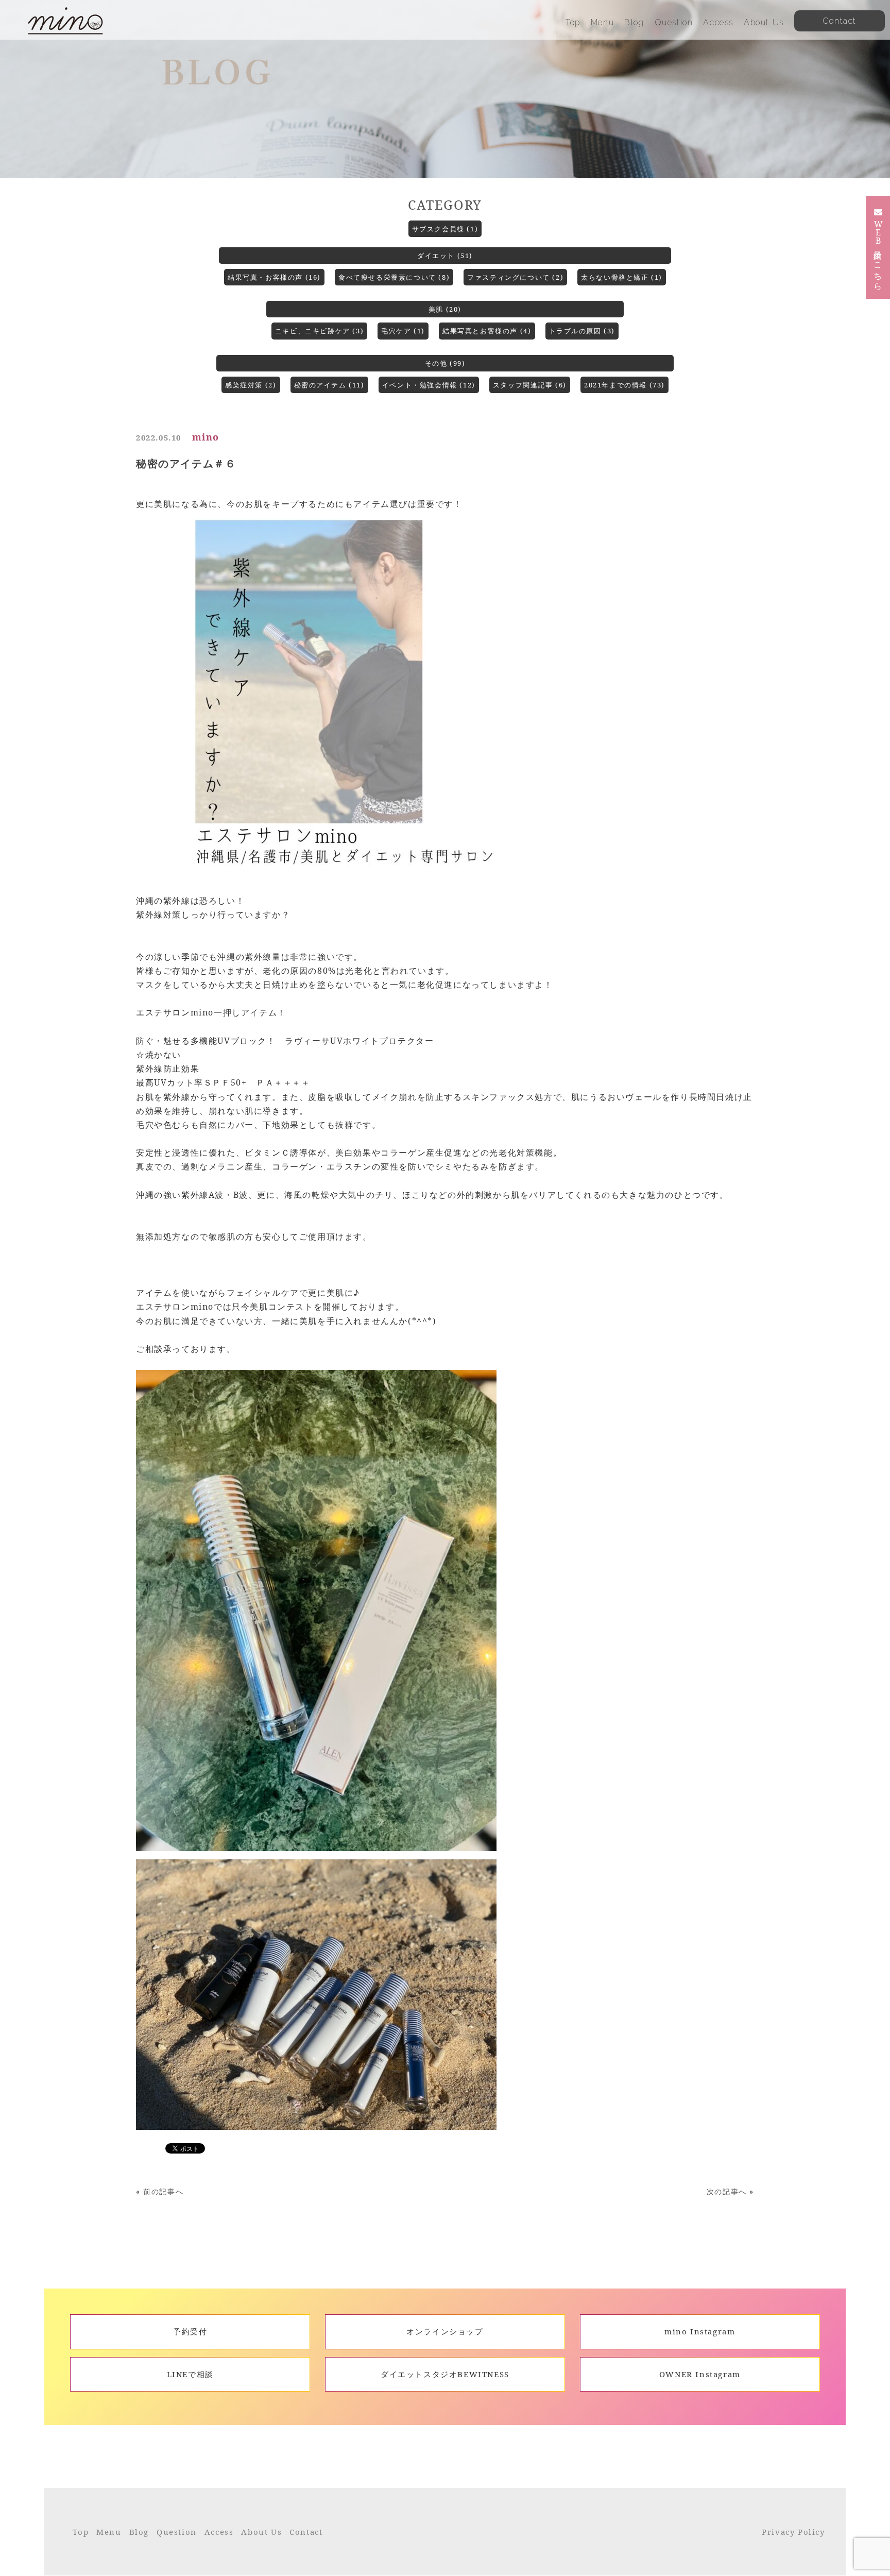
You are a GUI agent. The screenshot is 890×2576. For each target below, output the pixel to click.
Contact (306, 2532)
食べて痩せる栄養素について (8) (394, 277)
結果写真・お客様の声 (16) (274, 277)
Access (718, 22)
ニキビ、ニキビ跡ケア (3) (319, 331)
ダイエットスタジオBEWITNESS (445, 2374)
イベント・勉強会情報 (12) (429, 385)
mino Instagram (700, 2331)
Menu (602, 22)
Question (674, 22)
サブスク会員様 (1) (445, 229)
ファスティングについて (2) (515, 277)
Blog (634, 22)
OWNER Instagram (700, 2374)
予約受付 (190, 2331)
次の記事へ (727, 2191)
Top (573, 22)
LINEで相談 (190, 2374)
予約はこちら (878, 253)
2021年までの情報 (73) (624, 385)
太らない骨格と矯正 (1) (622, 277)
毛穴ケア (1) (403, 331)
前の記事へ (163, 2191)
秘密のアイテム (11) (329, 385)
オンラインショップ (445, 2331)
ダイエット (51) (445, 256)
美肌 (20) (445, 309)
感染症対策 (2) (251, 385)
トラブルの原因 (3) (582, 331)
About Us (764, 22)
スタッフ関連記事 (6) (530, 385)
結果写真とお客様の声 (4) (487, 331)
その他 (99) (445, 363)
